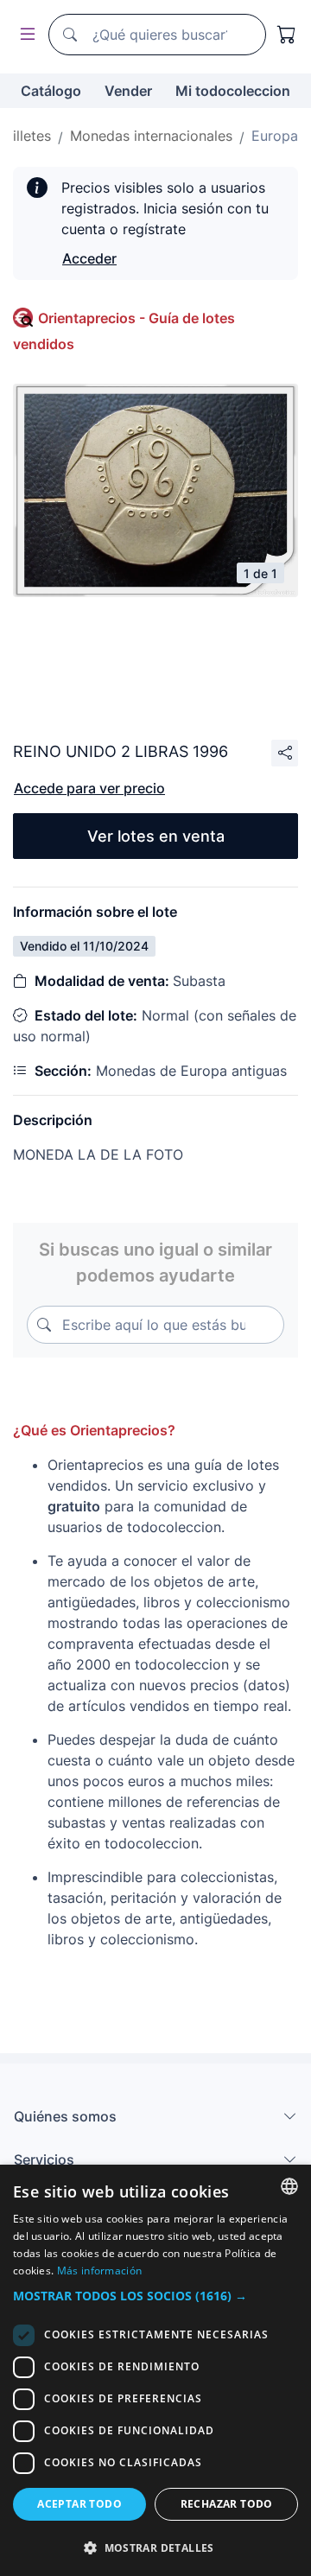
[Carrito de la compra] (287, 35)
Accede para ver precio (89, 788)
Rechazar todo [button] (227, 2504)
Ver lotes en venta (156, 836)
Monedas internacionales (151, 136)
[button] (155, 2296)
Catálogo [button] (51, 91)
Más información (100, 2271)
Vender (128, 91)
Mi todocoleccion (233, 91)
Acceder (89, 258)
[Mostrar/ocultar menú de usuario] (24, 35)
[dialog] (155, 2370)
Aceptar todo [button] (79, 2504)
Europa (275, 136)
